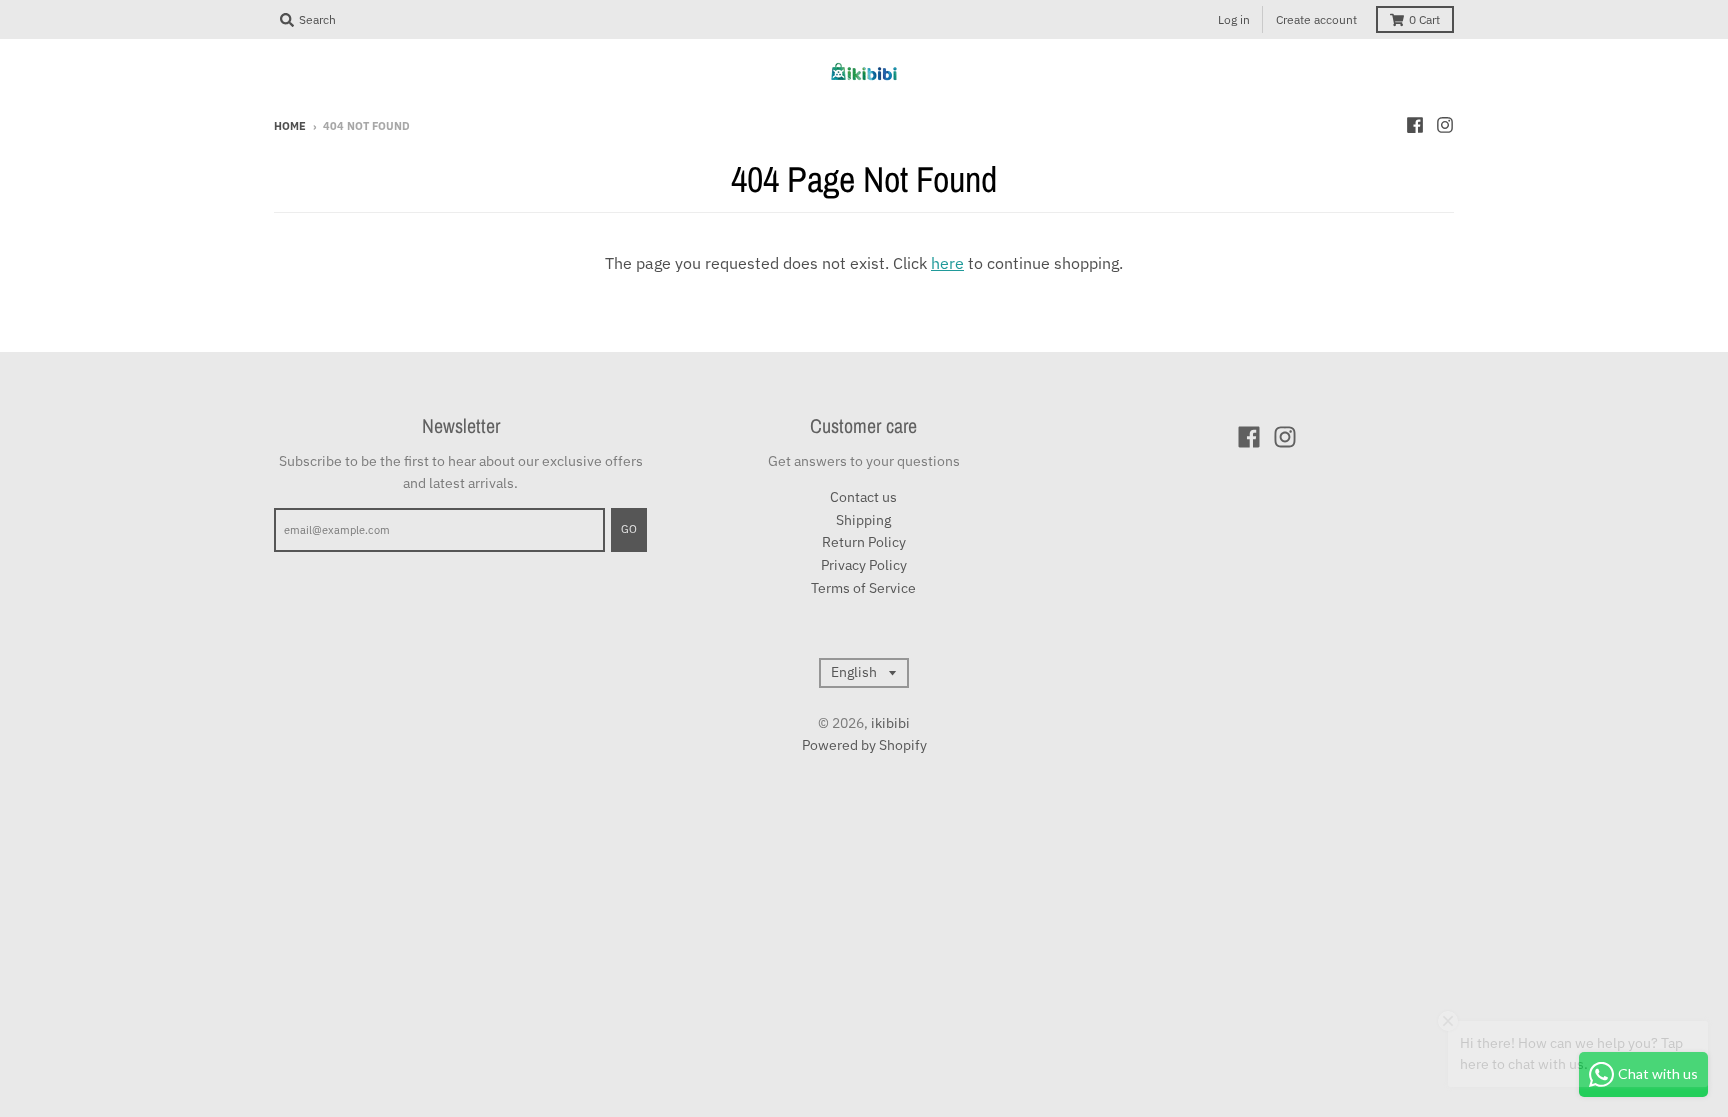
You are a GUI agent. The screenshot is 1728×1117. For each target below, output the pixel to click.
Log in (1234, 19)
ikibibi (890, 723)
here (947, 263)
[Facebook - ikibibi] (1415, 125)
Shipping (863, 520)
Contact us (863, 497)
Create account (1316, 19)
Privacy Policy (864, 565)
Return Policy (864, 542)
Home (290, 126)
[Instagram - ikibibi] (1445, 125)
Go (629, 529)
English (854, 672)
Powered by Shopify (864, 745)
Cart (1424, 19)
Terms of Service (863, 588)
